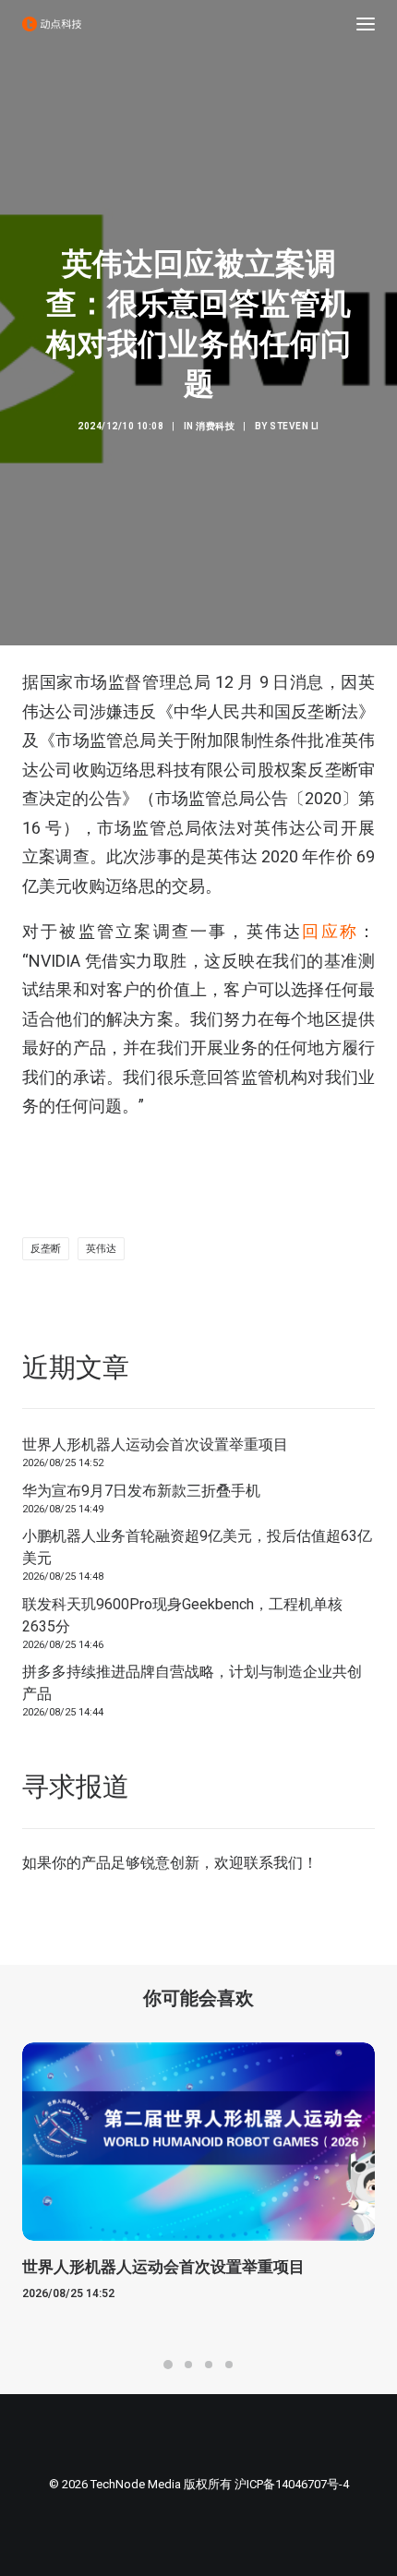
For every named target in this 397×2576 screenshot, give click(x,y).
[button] (366, 24)
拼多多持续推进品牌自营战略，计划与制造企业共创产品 (192, 1683)
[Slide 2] (188, 2365)
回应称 (330, 931)
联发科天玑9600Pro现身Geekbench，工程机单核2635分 (182, 1615)
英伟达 (101, 1249)
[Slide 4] (229, 2365)
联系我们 (273, 1863)
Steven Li (295, 426)
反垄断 (46, 1249)
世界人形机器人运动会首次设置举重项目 (155, 1444)
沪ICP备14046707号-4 (292, 2484)
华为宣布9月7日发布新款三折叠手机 (141, 1491)
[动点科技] (52, 24)
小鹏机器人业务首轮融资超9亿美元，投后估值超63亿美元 (197, 1547)
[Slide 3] (209, 2365)
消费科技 (215, 426)
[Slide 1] (168, 2365)
